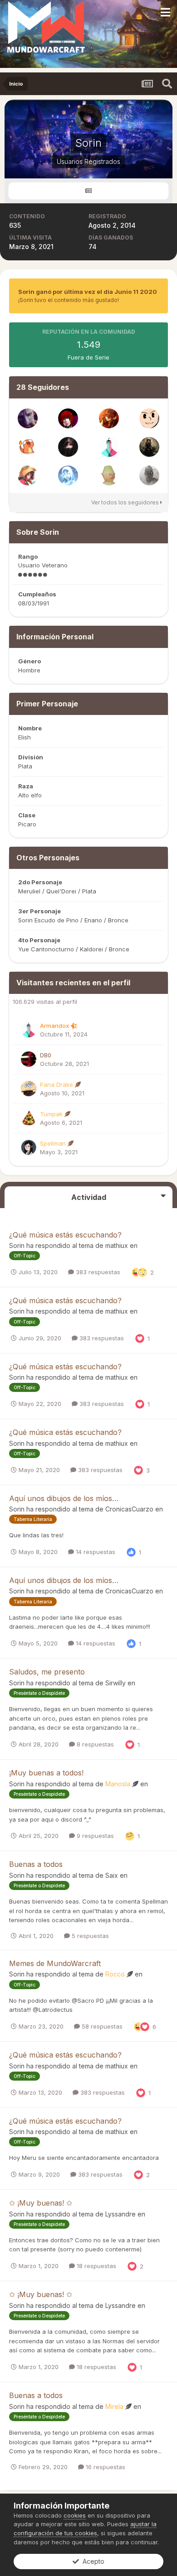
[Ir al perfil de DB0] (29, 1059)
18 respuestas (96, 2266)
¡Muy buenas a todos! (46, 1773)
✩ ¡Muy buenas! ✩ (41, 2203)
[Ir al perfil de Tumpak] (29, 1118)
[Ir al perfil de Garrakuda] (68, 418)
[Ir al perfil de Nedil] (28, 475)
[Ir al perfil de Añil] (68, 447)
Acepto (92, 2561)
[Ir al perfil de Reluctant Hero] (68, 475)
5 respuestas (89, 1936)
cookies (75, 2515)
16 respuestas (105, 2467)
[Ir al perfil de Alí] (109, 475)
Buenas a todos (36, 1864)
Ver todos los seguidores (126, 502)
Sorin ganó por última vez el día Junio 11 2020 (88, 292)
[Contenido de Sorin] (88, 191)
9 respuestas (94, 1836)
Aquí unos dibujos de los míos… (64, 1498)
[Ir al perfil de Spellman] (29, 1147)
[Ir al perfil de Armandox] (109, 447)
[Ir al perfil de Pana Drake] (29, 1089)
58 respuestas (101, 2026)
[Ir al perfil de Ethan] (28, 418)
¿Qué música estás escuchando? (65, 1235)
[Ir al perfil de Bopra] (149, 418)
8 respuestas (94, 1744)
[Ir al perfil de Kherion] (28, 447)
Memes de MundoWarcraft (55, 1963)
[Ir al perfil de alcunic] (149, 475)
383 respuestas (97, 1272)
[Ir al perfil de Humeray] (109, 418)
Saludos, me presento (47, 1672)
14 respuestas (95, 1552)
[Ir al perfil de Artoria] (149, 447)
